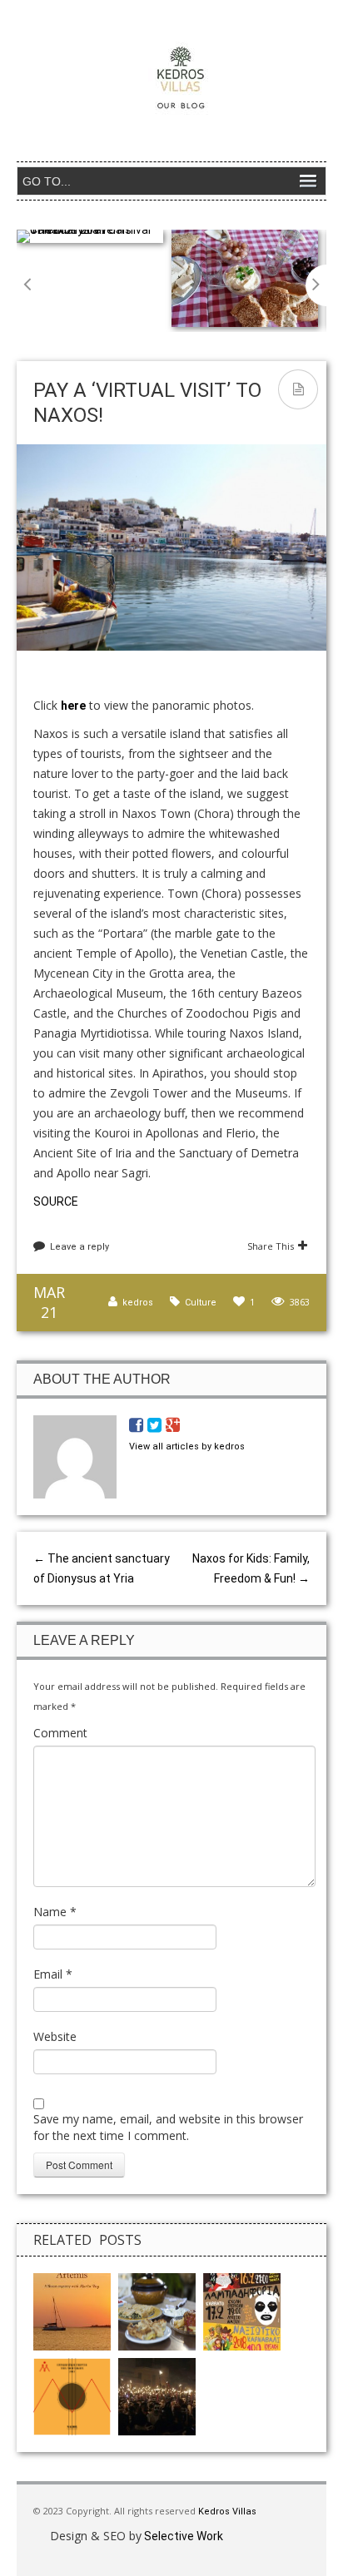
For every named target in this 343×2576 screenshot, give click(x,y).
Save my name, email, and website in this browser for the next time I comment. (168, 2127)
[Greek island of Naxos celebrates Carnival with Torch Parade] (157, 2395)
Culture (201, 1303)
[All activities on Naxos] (157, 2311)
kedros (138, 1303)
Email (53, 1974)
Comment (60, 1733)
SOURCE (56, 1201)
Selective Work (182, 2536)
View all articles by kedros (187, 1447)
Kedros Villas (226, 2512)
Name (55, 1912)
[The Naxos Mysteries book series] (72, 2311)
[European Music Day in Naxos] (72, 2395)
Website (55, 2036)
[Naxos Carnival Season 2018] (242, 2311)
